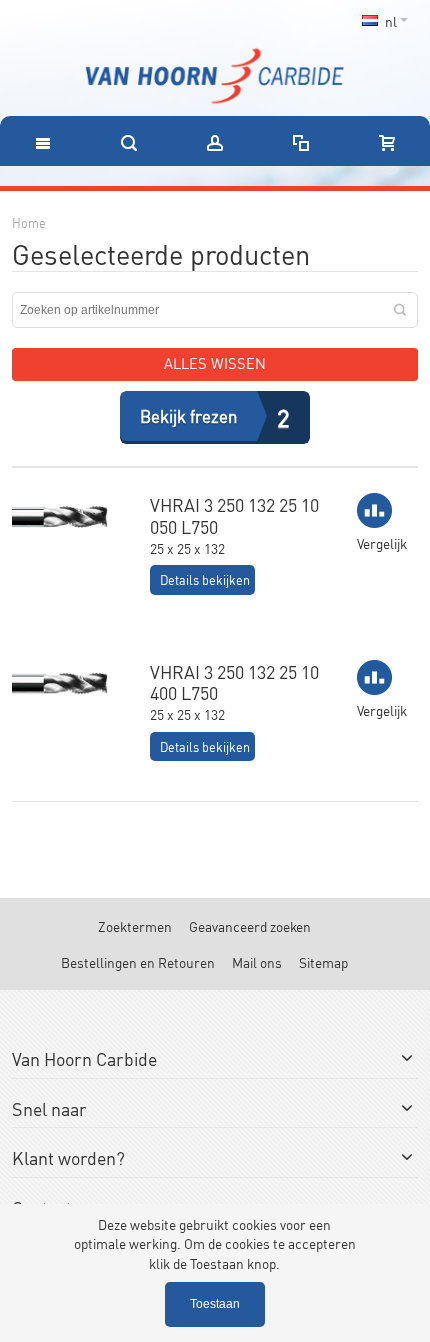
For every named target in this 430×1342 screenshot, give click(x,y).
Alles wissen (215, 362)
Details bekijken (205, 579)
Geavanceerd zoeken (250, 925)
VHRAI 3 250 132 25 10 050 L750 (234, 515)
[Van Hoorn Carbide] (215, 76)
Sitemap (323, 961)
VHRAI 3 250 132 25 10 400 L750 (234, 682)
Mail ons (257, 961)
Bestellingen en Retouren (138, 961)
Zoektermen (135, 925)
